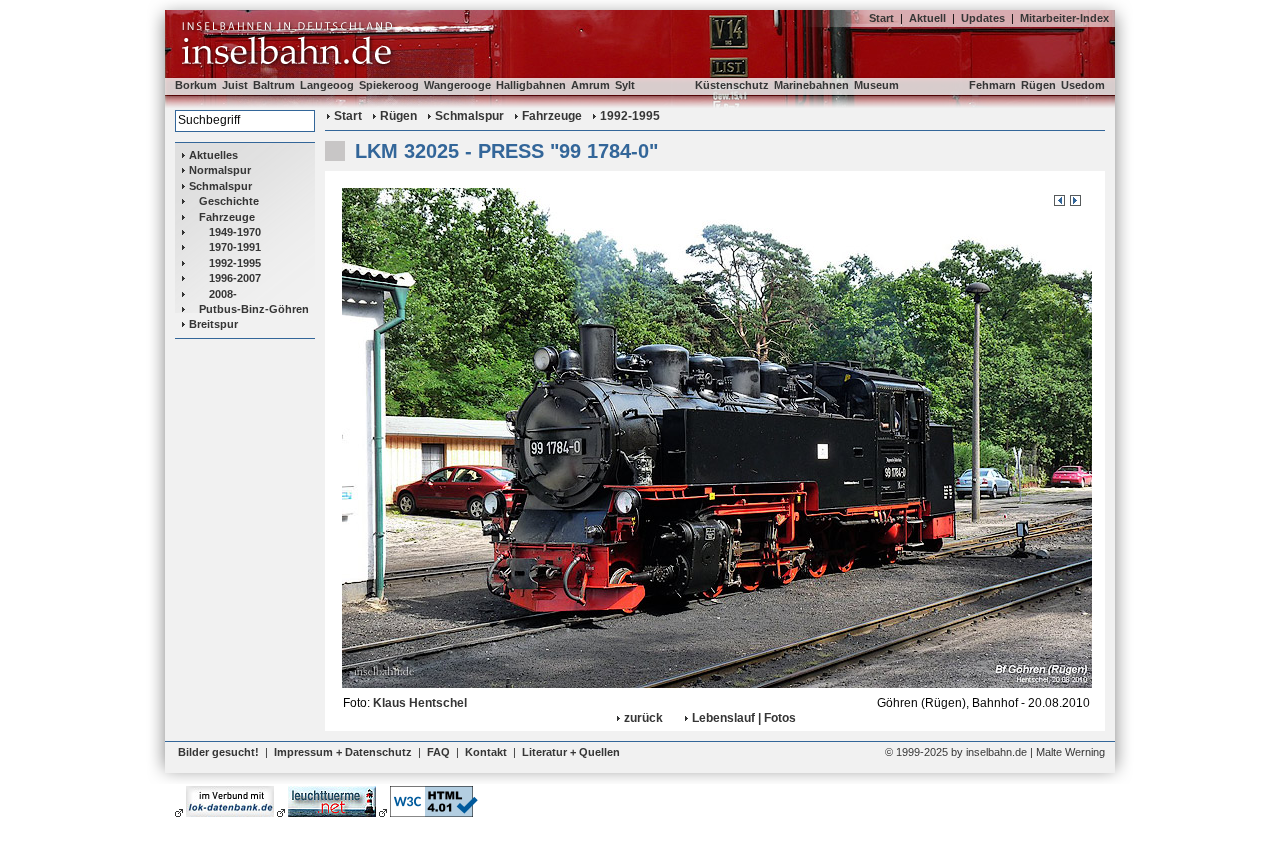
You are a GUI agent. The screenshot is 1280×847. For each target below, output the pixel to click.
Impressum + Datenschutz (343, 752)
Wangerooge (457, 85)
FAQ (438, 752)
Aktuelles (213, 155)
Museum (876, 85)
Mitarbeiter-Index (1064, 18)
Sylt (625, 85)
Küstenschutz (732, 85)
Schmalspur (220, 186)
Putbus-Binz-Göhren (254, 309)
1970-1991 (235, 247)
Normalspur (220, 170)
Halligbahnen (531, 85)
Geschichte (229, 201)
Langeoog (327, 85)
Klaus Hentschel (420, 703)
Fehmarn (992, 85)
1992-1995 (235, 263)
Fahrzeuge (227, 217)
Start (881, 18)
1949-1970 (235, 232)
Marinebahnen (811, 85)
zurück (643, 718)
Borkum (196, 85)
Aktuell (927, 18)
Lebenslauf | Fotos (744, 718)
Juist (235, 85)
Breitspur (213, 324)
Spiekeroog (389, 85)
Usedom (1083, 85)
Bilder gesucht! (218, 752)
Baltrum (274, 85)
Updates (983, 18)
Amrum (590, 85)
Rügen (1038, 85)
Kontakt (486, 752)
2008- (223, 294)
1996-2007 (235, 278)
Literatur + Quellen (571, 752)
